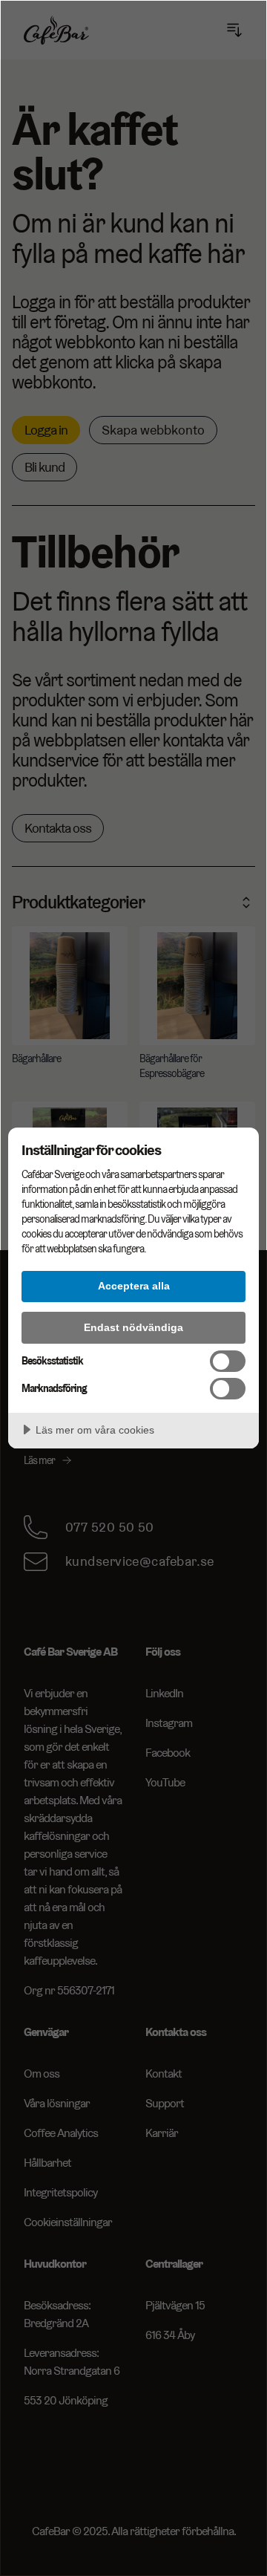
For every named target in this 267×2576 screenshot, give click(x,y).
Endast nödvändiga (133, 1327)
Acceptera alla (134, 1286)
